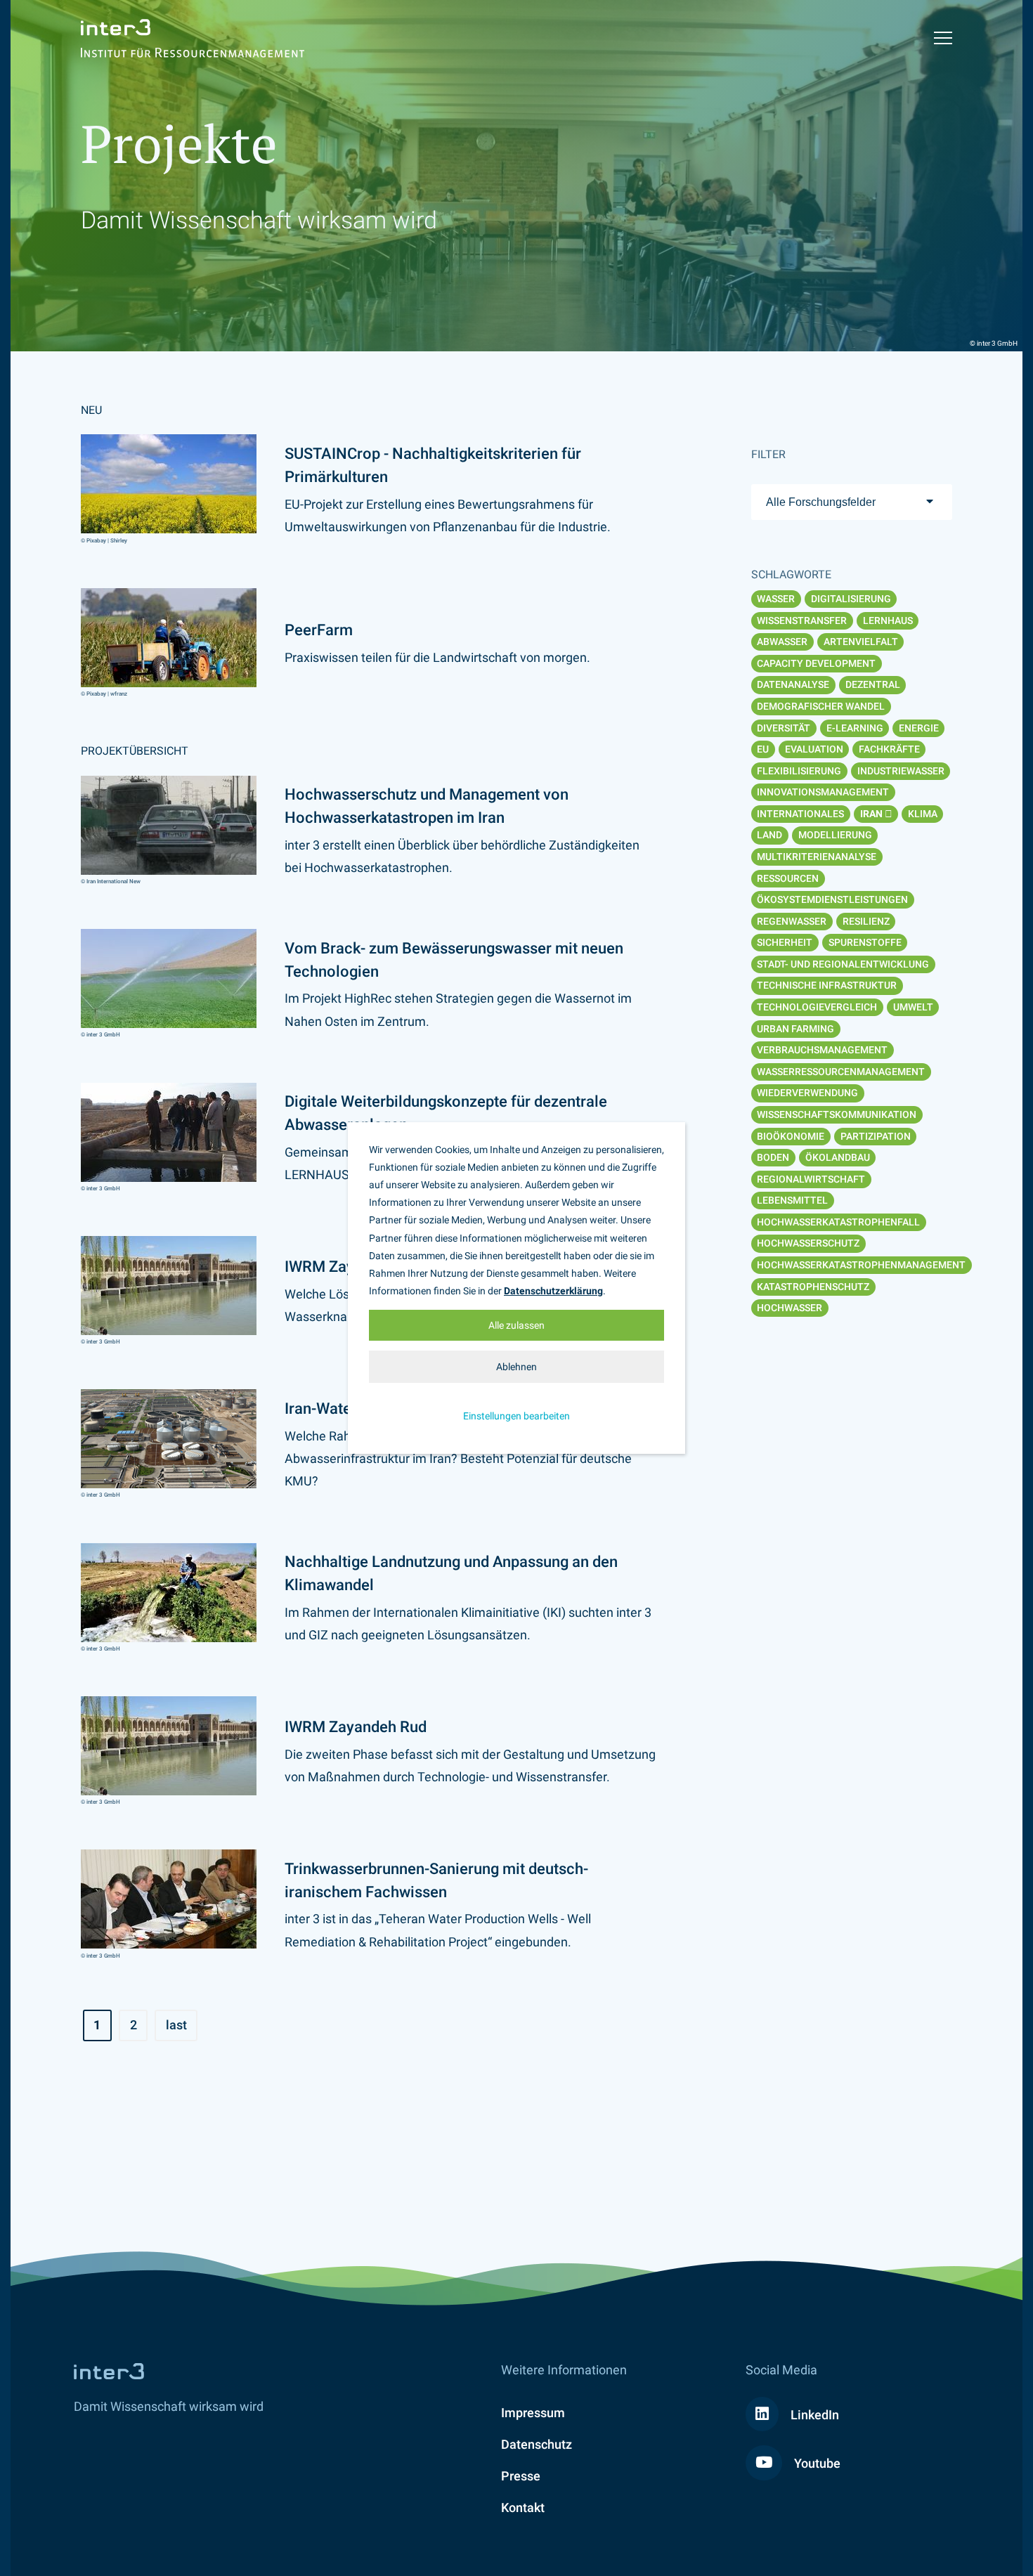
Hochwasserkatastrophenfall (838, 1222)
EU (763, 749)
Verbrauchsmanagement (822, 1050)
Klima (923, 814)
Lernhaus (888, 620)
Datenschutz (537, 2444)
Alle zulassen (516, 1325)
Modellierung (835, 835)
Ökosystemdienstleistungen (832, 899)
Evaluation (814, 749)
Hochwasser (790, 1308)
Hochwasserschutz (808, 1243)
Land (769, 835)
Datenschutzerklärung (553, 1291)
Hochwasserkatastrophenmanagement (861, 1265)
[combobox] (852, 502)
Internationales (800, 814)
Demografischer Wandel (821, 706)
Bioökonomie (791, 1136)
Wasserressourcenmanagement (841, 1072)
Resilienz (866, 921)
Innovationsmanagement (823, 792)
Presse (521, 2476)
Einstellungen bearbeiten (516, 1416)
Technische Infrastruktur (827, 985)
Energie (919, 728)
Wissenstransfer (802, 620)
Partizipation (876, 1136)
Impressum (533, 2413)
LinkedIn (813, 2415)
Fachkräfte (889, 749)
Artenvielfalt (861, 642)
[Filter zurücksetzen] (889, 814)
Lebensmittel (792, 1200)
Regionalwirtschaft (811, 1179)
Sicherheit (785, 942)
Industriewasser (901, 771)
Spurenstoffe (865, 942)
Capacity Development (816, 663)
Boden (773, 1157)
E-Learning (855, 728)
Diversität (784, 728)
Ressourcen (788, 878)
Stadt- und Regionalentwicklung (843, 964)
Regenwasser (792, 921)
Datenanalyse (793, 684)
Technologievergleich (817, 1007)
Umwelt (913, 1007)
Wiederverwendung (807, 1093)
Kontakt (523, 2507)
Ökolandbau (838, 1157)
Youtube (816, 2463)
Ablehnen (516, 1367)
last (176, 2025)
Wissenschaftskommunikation (837, 1114)
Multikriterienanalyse (817, 857)
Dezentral (873, 684)
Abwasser (782, 642)
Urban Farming (795, 1029)
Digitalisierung (851, 599)
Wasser (776, 599)
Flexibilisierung (799, 771)
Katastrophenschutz (813, 1287)
